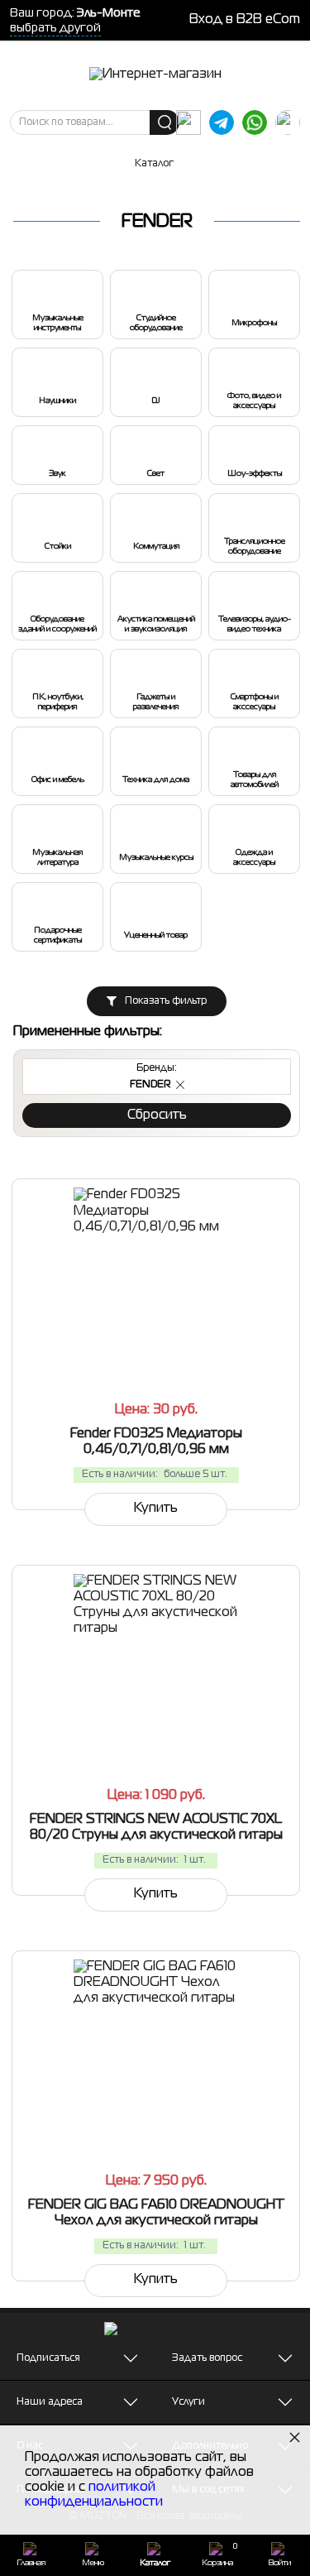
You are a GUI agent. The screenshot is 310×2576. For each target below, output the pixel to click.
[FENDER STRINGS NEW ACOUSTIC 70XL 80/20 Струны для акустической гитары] (156, 1657)
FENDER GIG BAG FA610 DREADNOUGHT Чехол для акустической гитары (156, 2213)
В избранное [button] (231, 1343)
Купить (156, 1509)
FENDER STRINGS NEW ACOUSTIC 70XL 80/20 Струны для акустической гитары (156, 1828)
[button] (180, 1085)
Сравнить (88, 1343)
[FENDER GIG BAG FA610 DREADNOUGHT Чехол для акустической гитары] (156, 2042)
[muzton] (188, 122)
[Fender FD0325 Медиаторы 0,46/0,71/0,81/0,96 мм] (156, 1270)
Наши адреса (50, 2402)
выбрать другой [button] (55, 28)
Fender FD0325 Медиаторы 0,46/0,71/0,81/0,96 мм (156, 1442)
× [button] (295, 2437)
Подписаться (48, 2358)
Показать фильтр (166, 1001)
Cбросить (157, 1115)
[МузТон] (155, 75)
